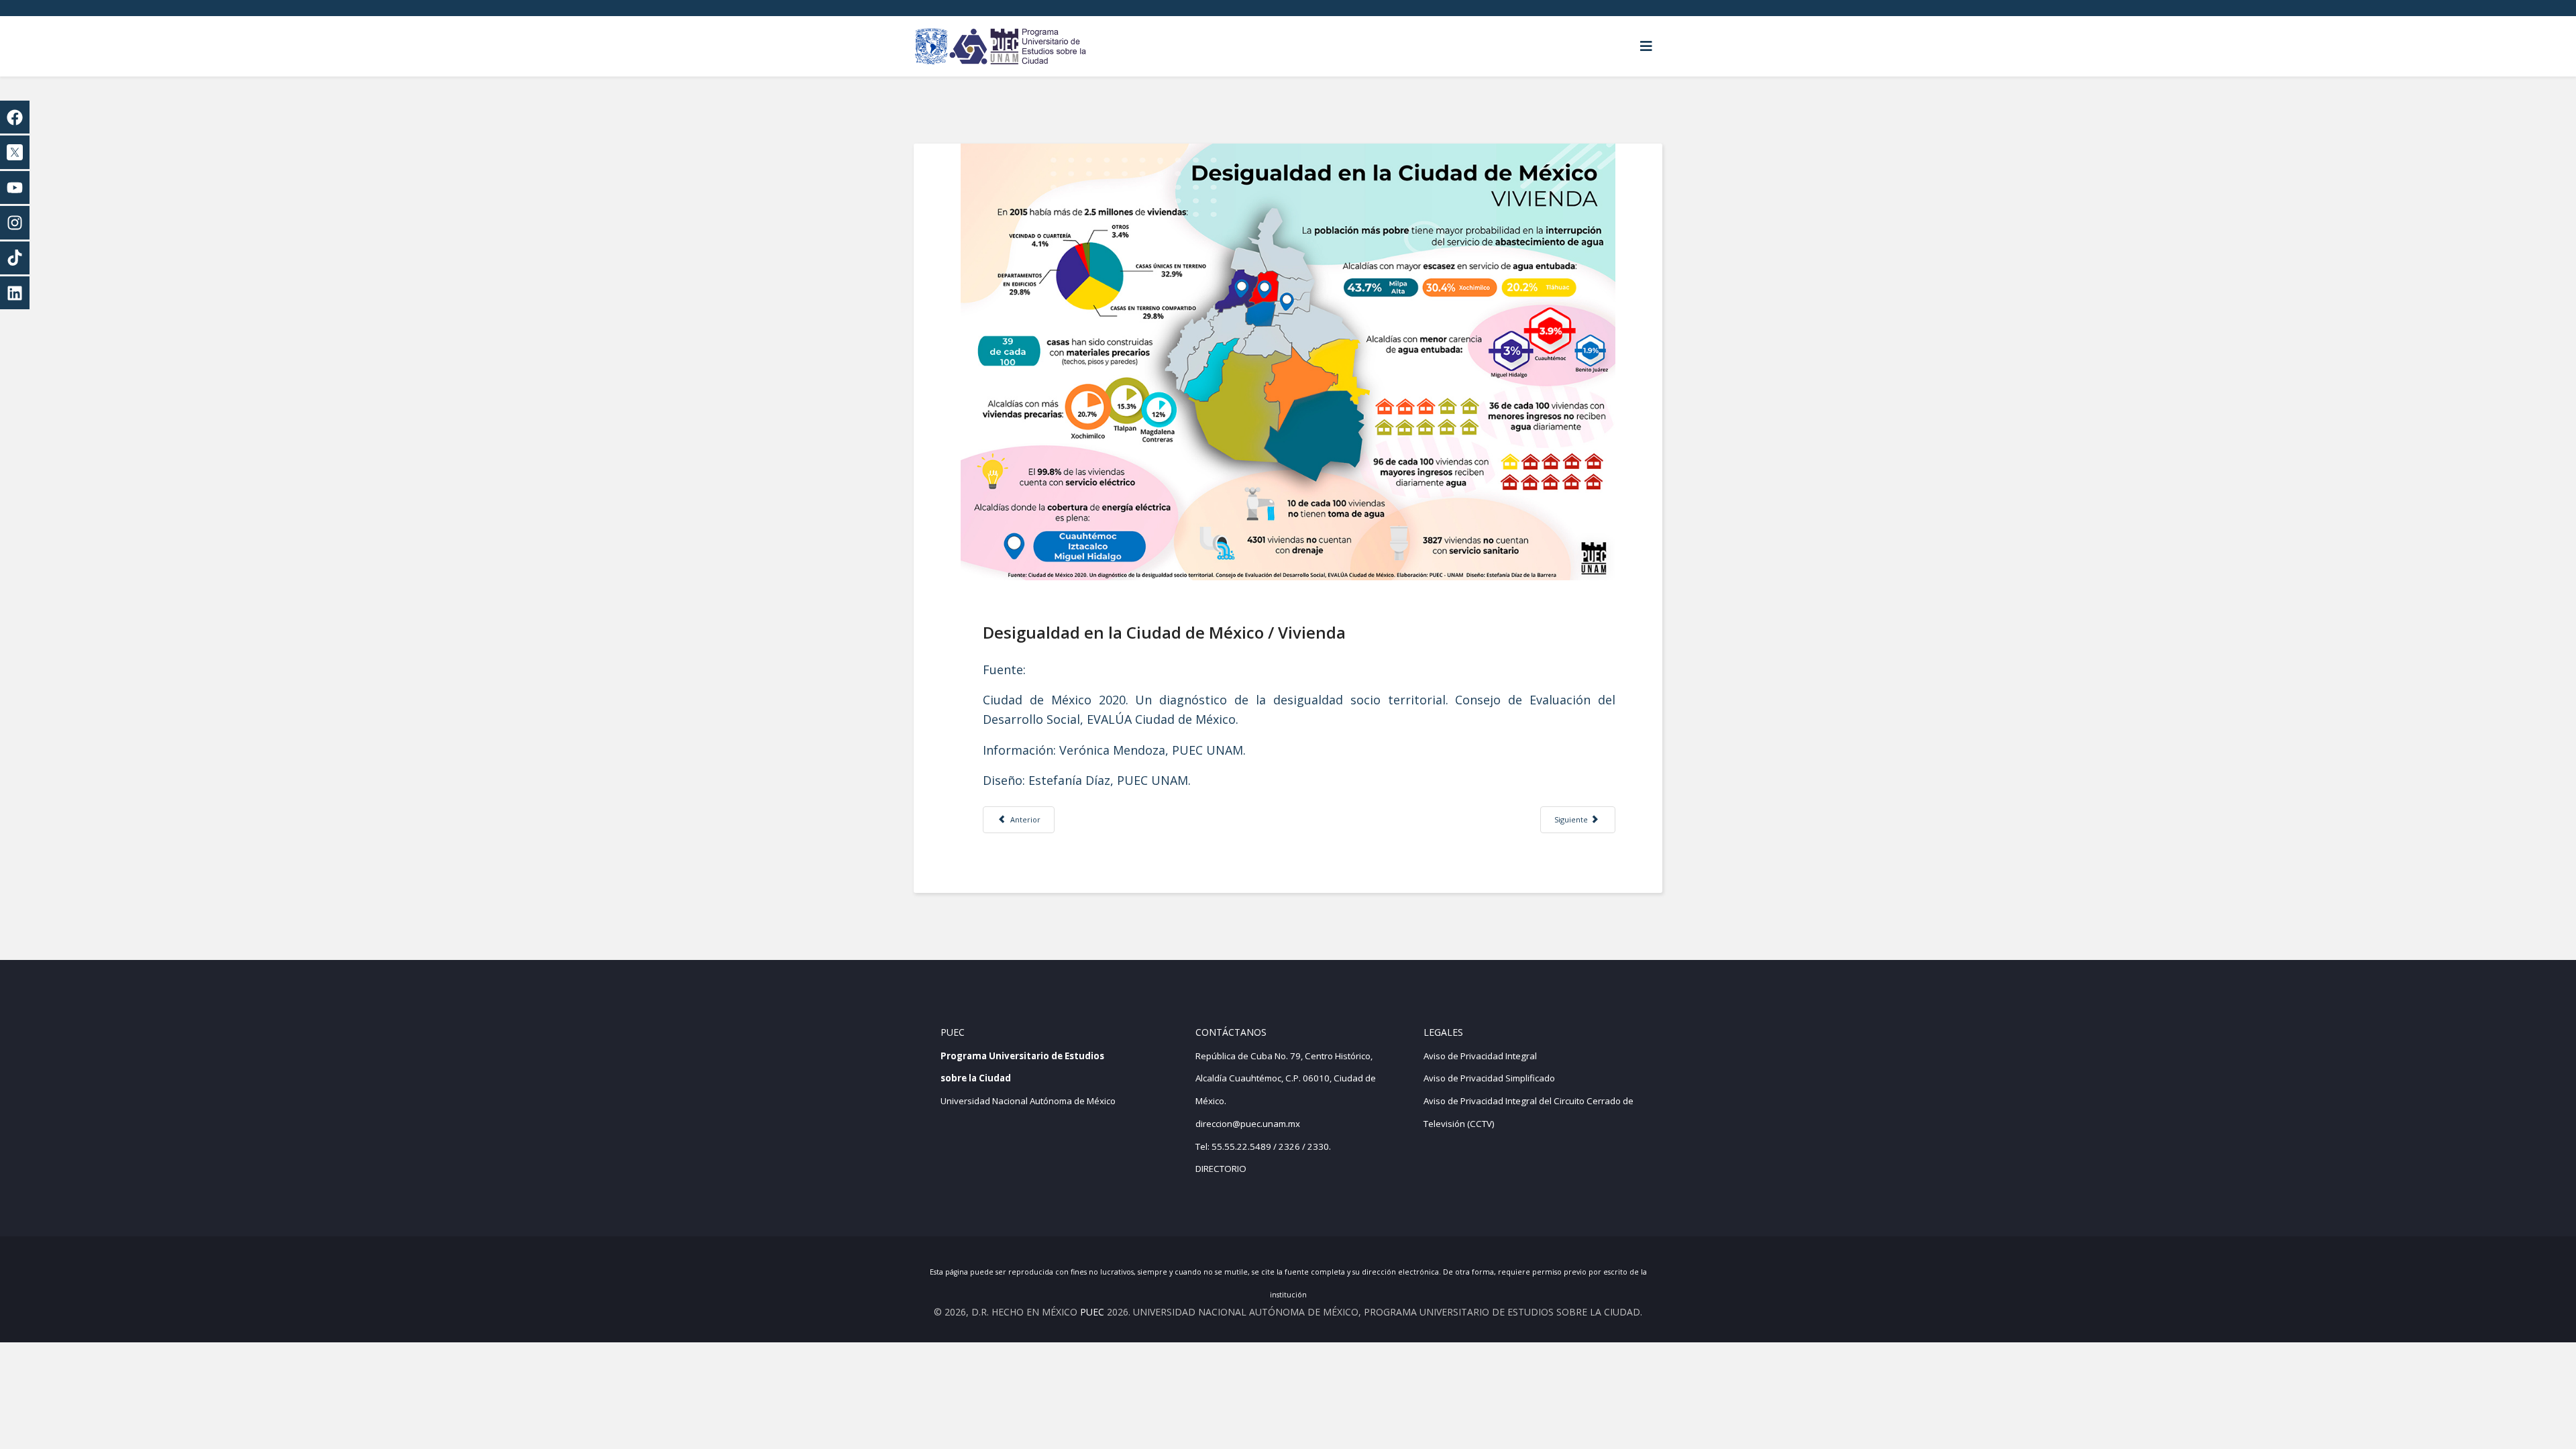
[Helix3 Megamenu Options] (1646, 46)
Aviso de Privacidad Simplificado (1489, 1078)
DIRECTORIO (1221, 1169)
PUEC (1092, 1312)
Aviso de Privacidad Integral (1480, 1056)
